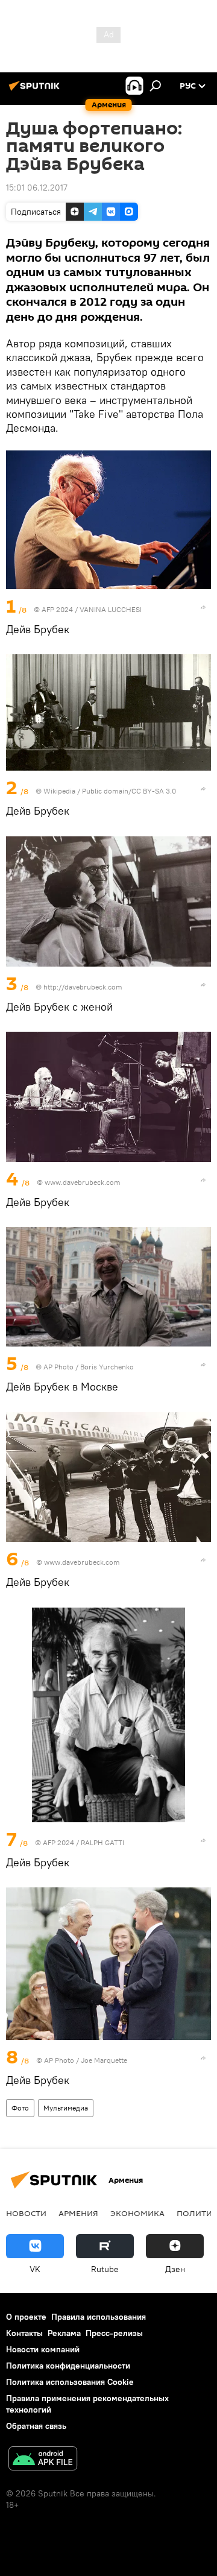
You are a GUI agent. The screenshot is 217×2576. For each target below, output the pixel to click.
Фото (20, 2108)
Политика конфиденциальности (68, 2366)
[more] (203, 607)
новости (26, 2213)
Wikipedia (59, 791)
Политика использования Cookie (70, 2382)
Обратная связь (36, 2426)
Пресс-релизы (114, 2333)
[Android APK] (43, 2460)
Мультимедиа (66, 2108)
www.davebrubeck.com (83, 1182)
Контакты (24, 2333)
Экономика (137, 2213)
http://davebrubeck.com (83, 987)
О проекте (26, 2317)
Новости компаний (43, 2349)
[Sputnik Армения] (36, 90)
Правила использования (99, 2317)
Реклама (64, 2333)
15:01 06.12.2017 (37, 188)
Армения (78, 2213)
